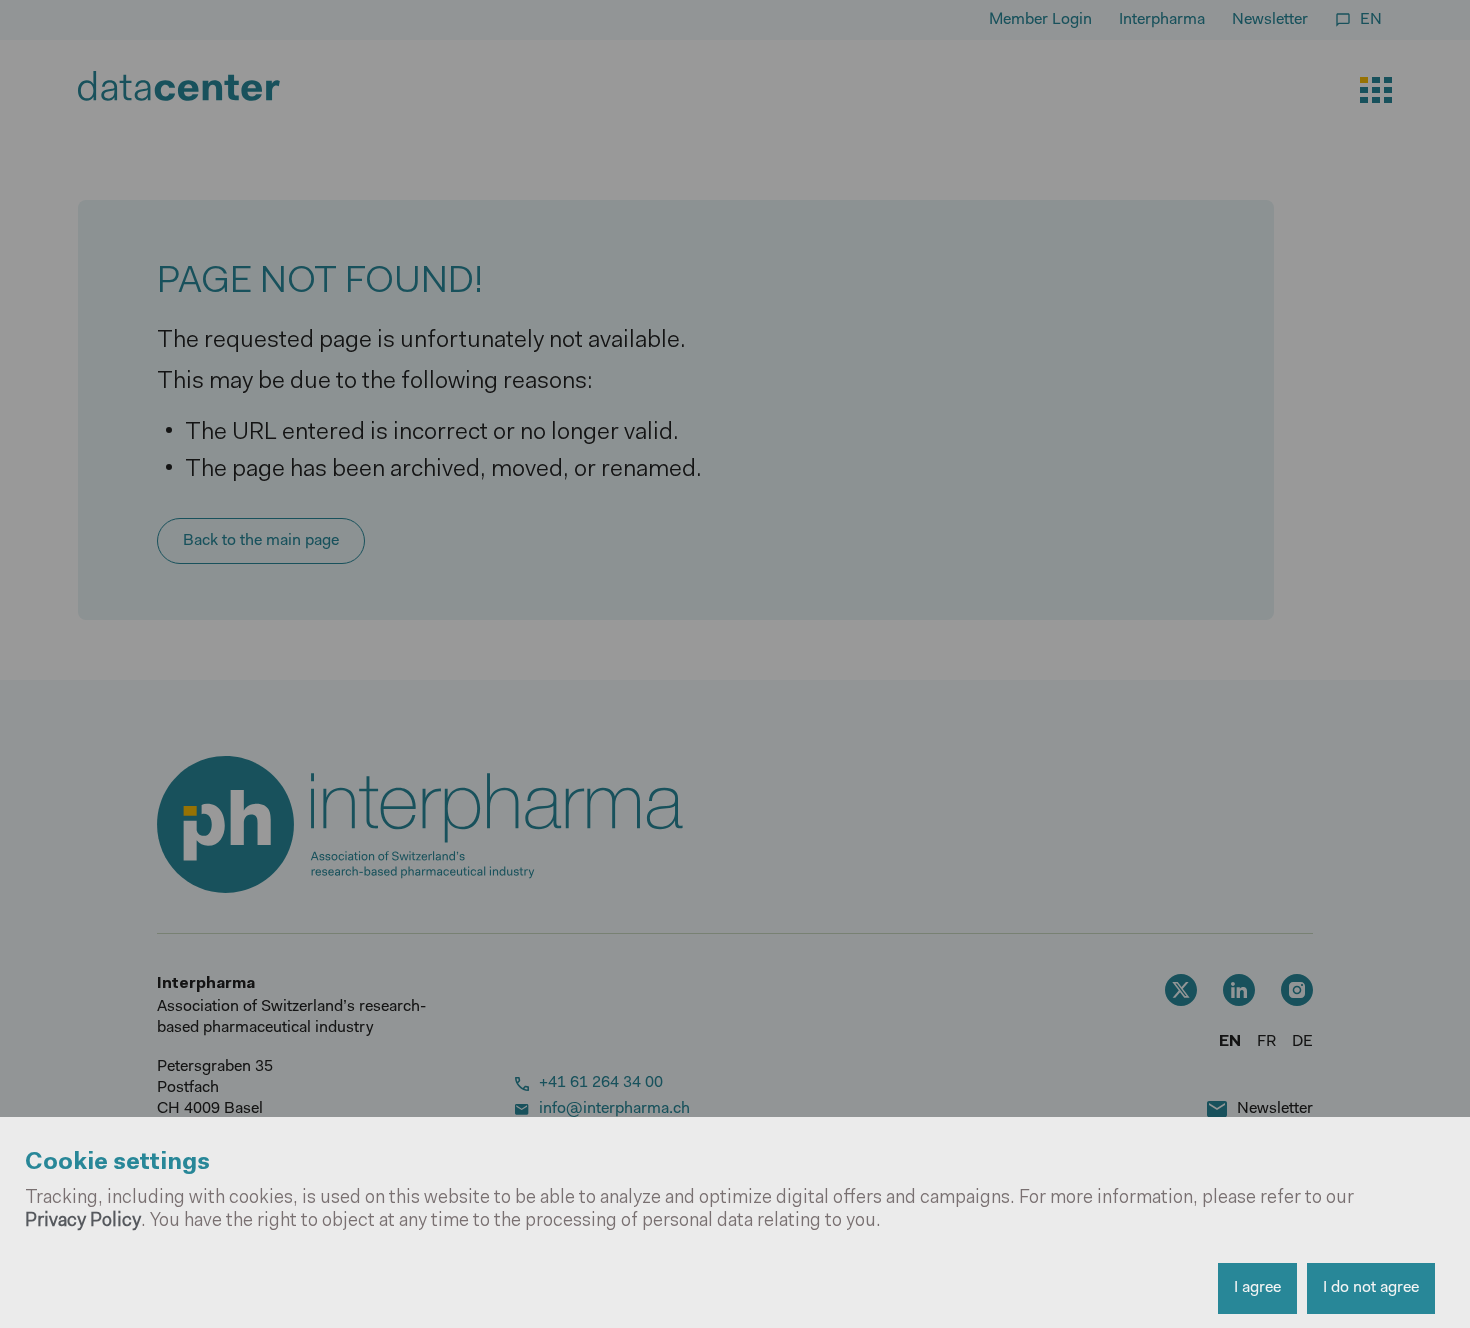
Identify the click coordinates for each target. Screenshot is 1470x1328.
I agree (1257, 1288)
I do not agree (1371, 1288)
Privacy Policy (83, 1221)
